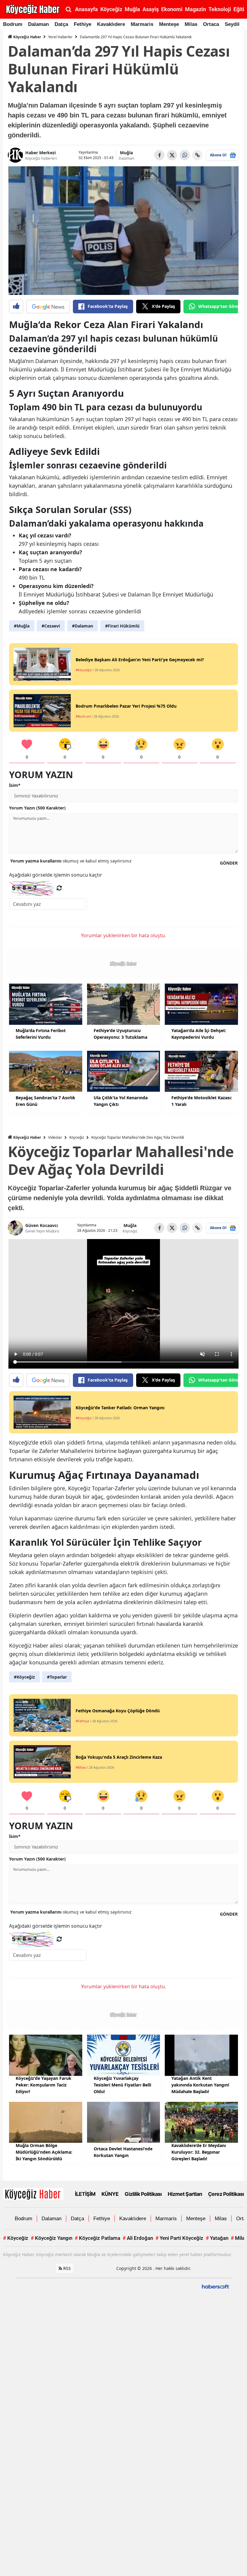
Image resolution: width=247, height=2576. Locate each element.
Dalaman (38, 24)
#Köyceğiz (24, 1677)
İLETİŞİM (85, 2194)
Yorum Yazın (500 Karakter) (37, 808)
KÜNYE (110, 2194)
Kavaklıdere (111, 24)
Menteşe (169, 24)
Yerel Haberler (60, 37)
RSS (66, 2268)
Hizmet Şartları (185, 2194)
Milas (191, 24)
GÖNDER (229, 863)
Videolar (55, 1137)
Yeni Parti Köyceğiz (179, 2238)
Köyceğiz (77, 1137)
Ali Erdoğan (138, 2238)
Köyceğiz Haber (27, 37)
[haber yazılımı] (215, 2286)
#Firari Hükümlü (122, 626)
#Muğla (22, 626)
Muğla (126, 153)
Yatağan (217, 2238)
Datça (61, 24)
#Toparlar (57, 1677)
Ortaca (211, 24)
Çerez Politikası (226, 2194)
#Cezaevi (51, 626)
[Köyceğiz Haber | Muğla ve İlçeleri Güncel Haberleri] (33, 2193)
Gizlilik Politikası (143, 2194)
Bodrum (13, 24)
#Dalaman (83, 626)
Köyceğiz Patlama (97, 2238)
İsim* (15, 785)
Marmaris (142, 24)
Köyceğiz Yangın (52, 2238)
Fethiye (83, 24)
